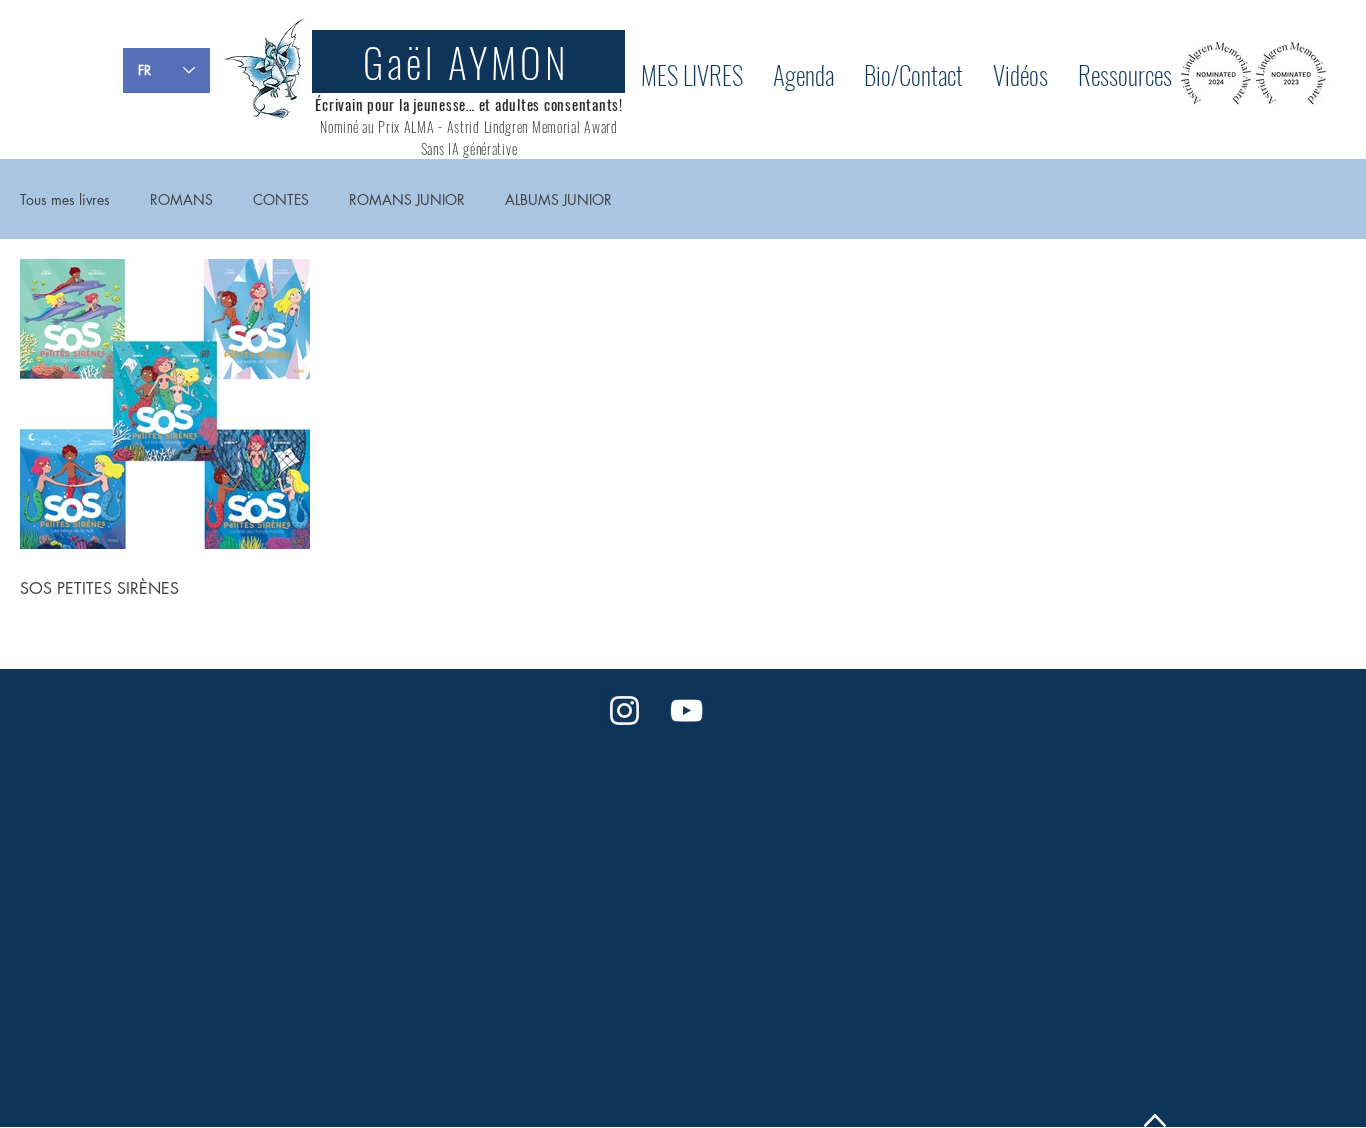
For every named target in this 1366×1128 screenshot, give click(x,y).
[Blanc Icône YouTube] (686, 710)
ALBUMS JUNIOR (558, 199)
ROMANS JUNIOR (407, 199)
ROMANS (181, 199)
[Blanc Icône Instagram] (624, 710)
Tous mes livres (65, 199)
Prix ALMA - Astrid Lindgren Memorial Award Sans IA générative (497, 137)
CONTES (281, 199)
